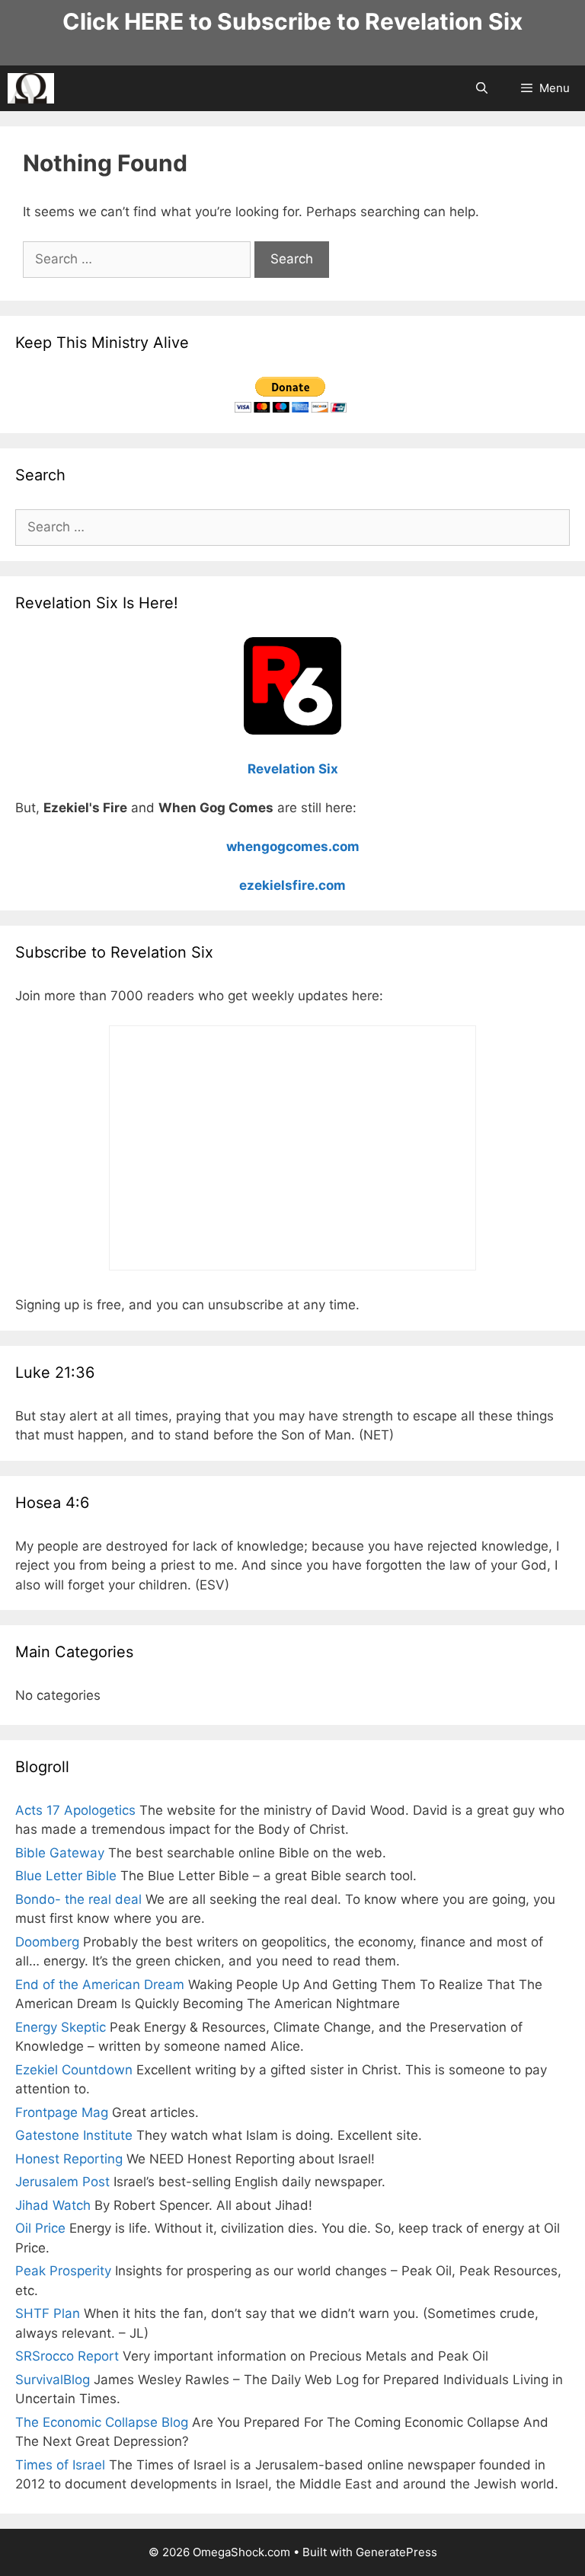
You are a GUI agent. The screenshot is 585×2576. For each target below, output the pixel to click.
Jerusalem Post (62, 2182)
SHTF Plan (48, 2313)
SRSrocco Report (67, 2356)
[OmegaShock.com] (31, 88)
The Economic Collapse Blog (102, 2422)
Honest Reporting (69, 2159)
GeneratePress (396, 2552)
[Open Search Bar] (481, 88)
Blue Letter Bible (66, 1876)
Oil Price (40, 2228)
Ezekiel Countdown (74, 2070)
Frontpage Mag (62, 2112)
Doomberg (47, 1942)
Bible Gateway (60, 1853)
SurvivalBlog (53, 2380)
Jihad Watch (53, 2205)
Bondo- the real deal (78, 1899)
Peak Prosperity (63, 2271)
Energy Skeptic (61, 2027)
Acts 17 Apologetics (75, 1810)
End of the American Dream (100, 1985)
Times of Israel (60, 2465)
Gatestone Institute (74, 2135)
